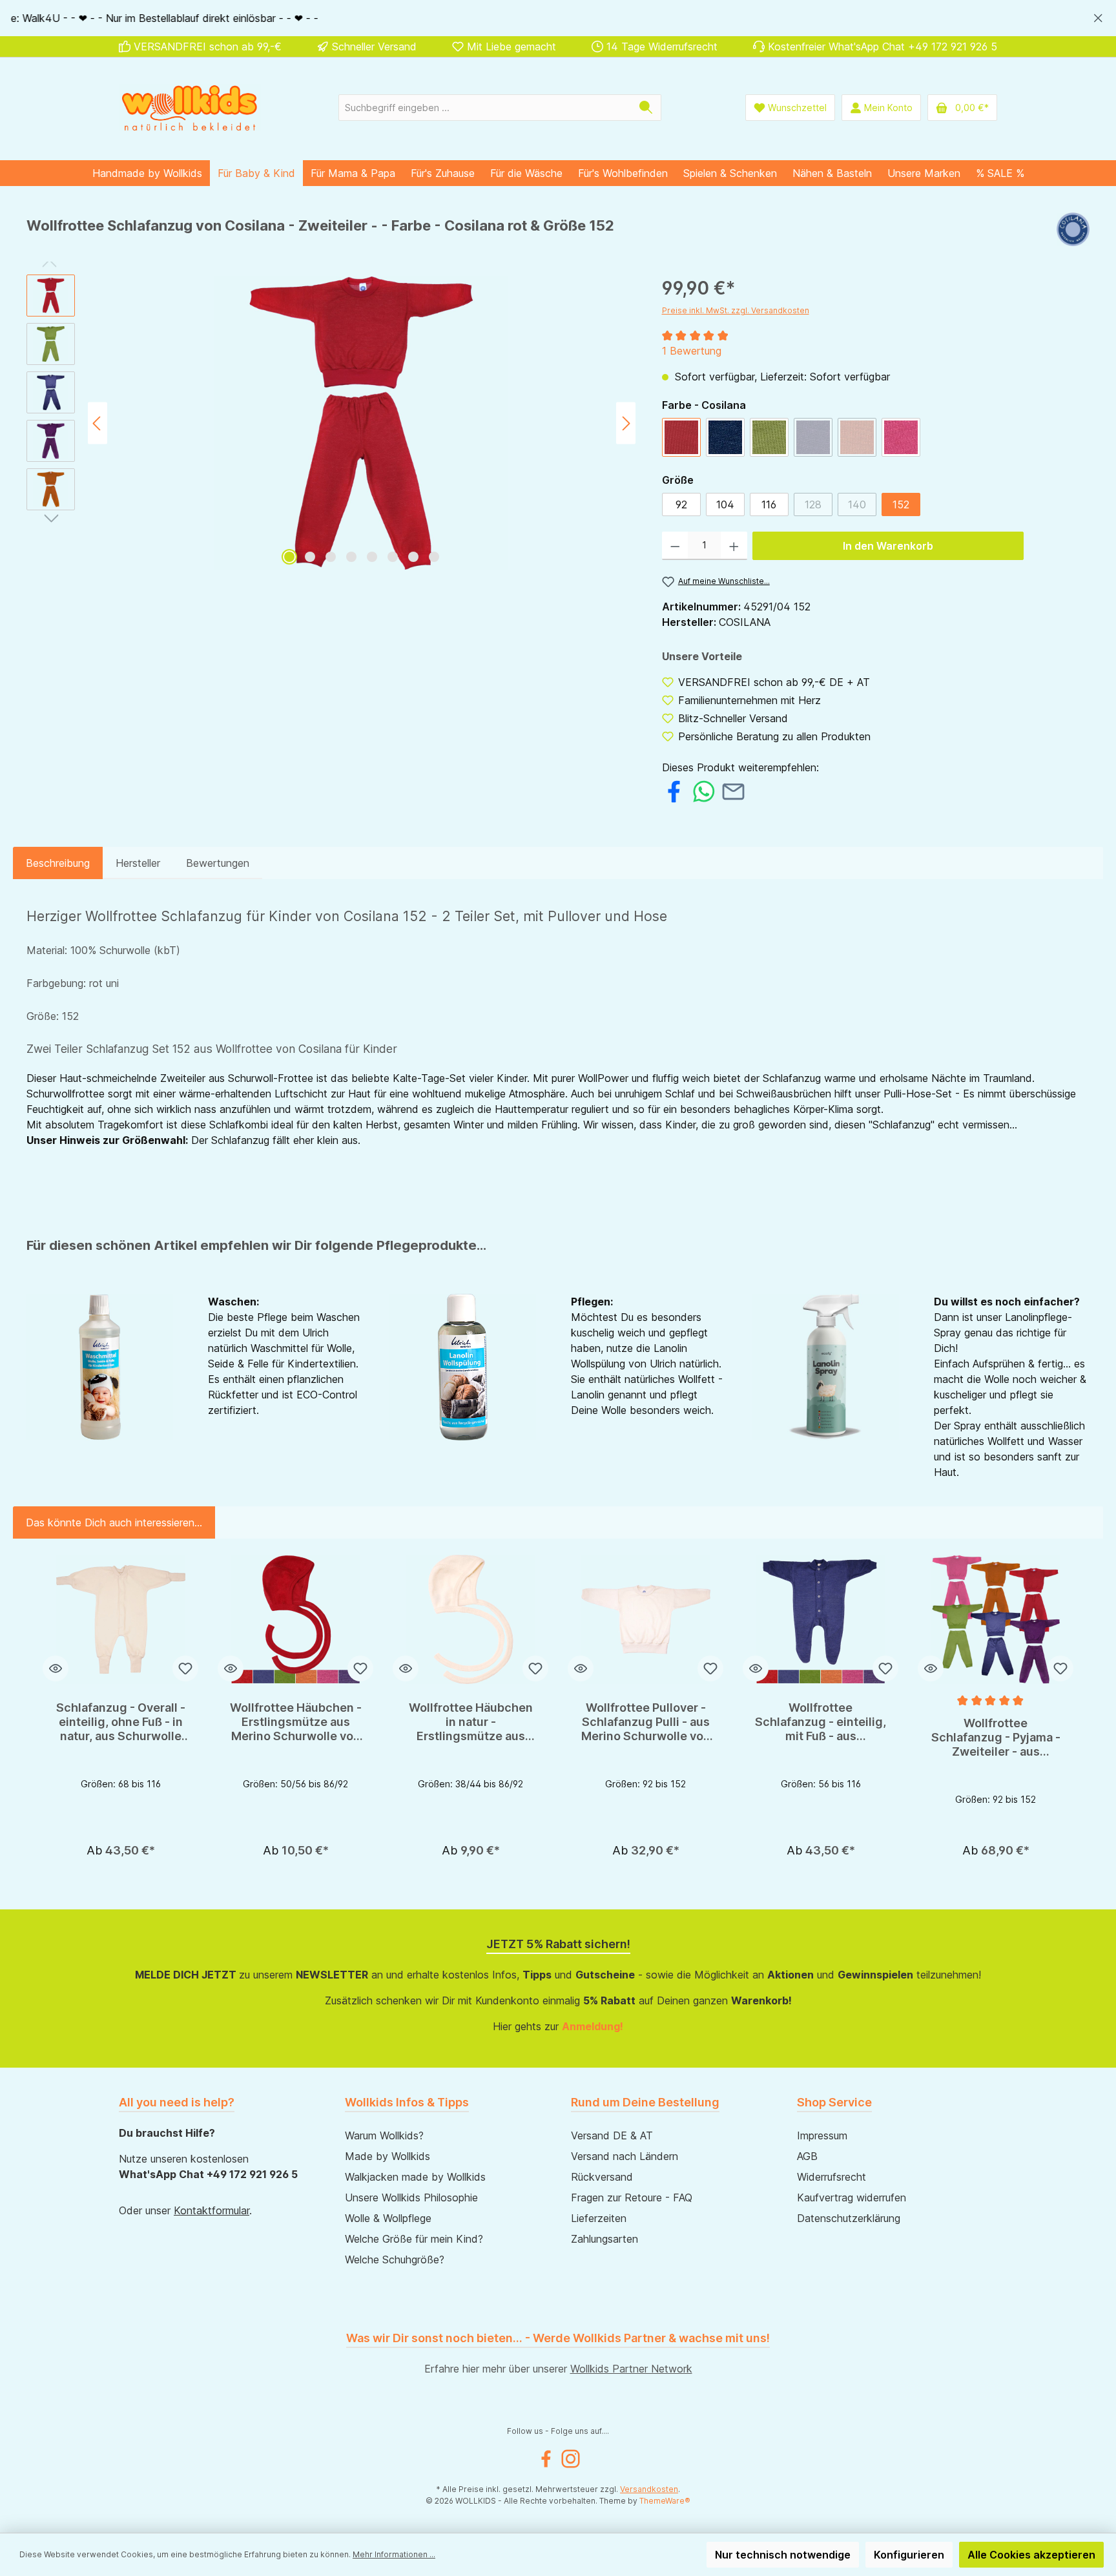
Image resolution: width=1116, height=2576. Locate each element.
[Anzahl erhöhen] (734, 546)
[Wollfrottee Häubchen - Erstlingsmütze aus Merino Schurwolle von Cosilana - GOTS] (295, 1619)
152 (901, 504)
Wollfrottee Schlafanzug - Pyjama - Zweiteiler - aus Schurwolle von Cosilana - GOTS (996, 1738)
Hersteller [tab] (138, 863)
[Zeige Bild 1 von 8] (289, 557)
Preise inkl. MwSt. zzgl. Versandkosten (736, 310)
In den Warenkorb (888, 546)
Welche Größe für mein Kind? (414, 2239)
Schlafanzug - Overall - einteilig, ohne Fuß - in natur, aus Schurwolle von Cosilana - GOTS (121, 1722)
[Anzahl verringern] (675, 546)
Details (121, 1846)
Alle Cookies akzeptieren (1031, 2555)
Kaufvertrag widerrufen (852, 2197)
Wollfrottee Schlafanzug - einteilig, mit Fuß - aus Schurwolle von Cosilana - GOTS (821, 1722)
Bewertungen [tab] (218, 863)
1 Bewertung (692, 351)
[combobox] (485, 108)
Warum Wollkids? (384, 2135)
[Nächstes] (626, 423)
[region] (558, 18)
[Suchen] (646, 108)
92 (681, 504)
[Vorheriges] (98, 423)
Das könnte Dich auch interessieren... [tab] (114, 1522)
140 (862, 507)
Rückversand (602, 2177)
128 (819, 507)
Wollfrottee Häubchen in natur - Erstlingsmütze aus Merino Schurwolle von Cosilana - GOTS (471, 1722)
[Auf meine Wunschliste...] (185, 1668)
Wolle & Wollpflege (388, 2218)
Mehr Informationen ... (394, 2554)
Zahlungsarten (604, 2239)
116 (769, 504)
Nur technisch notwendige (783, 2555)
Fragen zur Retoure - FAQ (632, 2197)
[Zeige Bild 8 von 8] (434, 557)
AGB (807, 2156)
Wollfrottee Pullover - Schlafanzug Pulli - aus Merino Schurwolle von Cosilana (646, 1722)
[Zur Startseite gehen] (190, 108)
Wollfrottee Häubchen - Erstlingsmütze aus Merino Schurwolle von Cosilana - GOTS (296, 1722)
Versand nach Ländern (625, 2156)
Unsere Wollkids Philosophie (411, 2197)
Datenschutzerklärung (849, 2218)
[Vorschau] (56, 1668)
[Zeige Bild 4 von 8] (351, 557)
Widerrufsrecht (832, 2177)
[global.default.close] (1098, 16)
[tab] (58, 863)
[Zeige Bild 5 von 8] (372, 557)
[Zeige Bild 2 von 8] (310, 557)
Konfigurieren (909, 2555)
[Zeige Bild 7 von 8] (413, 557)
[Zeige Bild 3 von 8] (331, 557)
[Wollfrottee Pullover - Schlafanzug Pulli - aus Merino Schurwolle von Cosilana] (646, 1619)
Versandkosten (649, 2489)
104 (725, 504)
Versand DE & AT (612, 2135)
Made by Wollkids (387, 2156)
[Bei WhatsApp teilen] (704, 790)
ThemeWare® (665, 2501)
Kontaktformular (212, 2210)
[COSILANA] (1073, 231)
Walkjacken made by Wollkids (415, 2177)
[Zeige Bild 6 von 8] (393, 557)
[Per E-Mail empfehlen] (733, 790)
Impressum (822, 2135)
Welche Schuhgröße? (395, 2259)
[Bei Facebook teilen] (674, 790)
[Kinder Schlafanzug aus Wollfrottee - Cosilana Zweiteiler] (362, 423)
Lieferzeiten (599, 2218)
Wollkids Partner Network (631, 2369)
